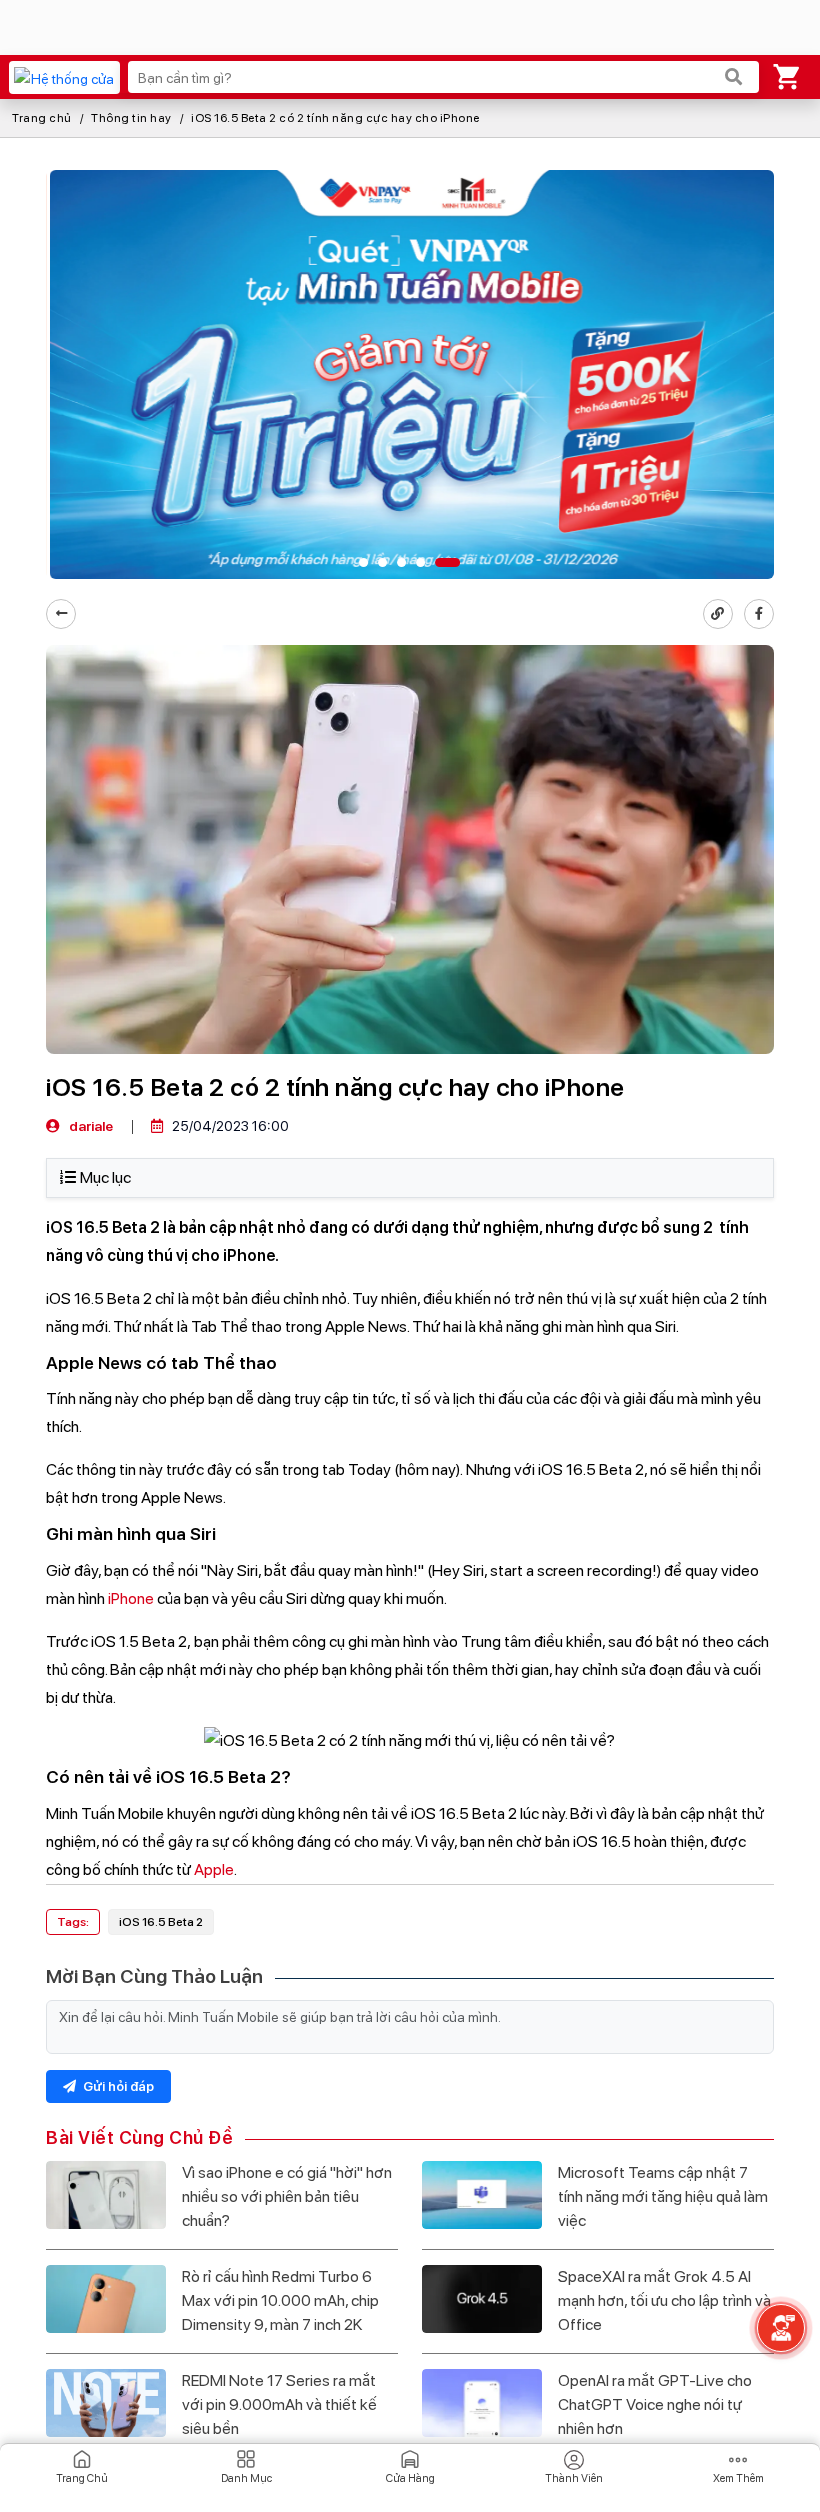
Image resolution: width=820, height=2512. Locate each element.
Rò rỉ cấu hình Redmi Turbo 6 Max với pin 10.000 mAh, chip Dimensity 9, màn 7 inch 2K (280, 2300)
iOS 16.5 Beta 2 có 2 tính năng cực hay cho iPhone (335, 118)
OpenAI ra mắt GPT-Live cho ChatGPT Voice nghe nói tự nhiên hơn (655, 2404)
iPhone (131, 1598)
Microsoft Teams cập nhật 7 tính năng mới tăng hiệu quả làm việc (663, 2196)
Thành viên (574, 2478)
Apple (214, 1869)
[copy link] (718, 614)
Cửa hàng (410, 2478)
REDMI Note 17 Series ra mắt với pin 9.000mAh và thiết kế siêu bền (279, 2404)
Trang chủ (42, 118)
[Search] (734, 77)
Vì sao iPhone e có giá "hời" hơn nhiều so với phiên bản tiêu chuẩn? (287, 2196)
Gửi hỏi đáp (117, 2086)
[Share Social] (759, 614)
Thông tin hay (131, 118)
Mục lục (105, 1177)
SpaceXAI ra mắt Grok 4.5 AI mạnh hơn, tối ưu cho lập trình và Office (664, 2300)
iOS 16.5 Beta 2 (161, 1922)
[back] (61, 614)
